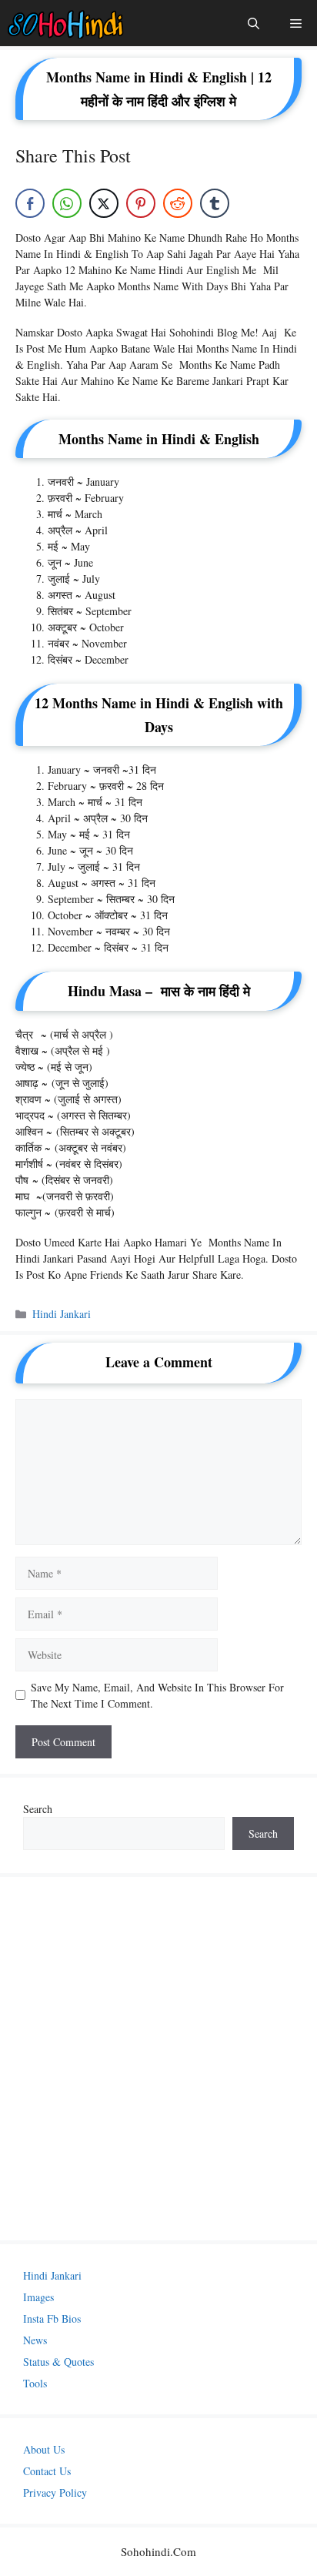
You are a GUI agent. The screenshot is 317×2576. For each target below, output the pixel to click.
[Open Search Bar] (254, 23)
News (35, 2340)
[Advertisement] (158, 2059)
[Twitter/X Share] (104, 203)
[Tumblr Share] (215, 203)
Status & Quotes (58, 2362)
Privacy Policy (55, 2492)
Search (38, 1809)
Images (38, 2297)
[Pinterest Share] (141, 203)
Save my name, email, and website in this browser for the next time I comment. (157, 1695)
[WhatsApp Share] (67, 203)
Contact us (47, 2471)
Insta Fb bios (52, 2318)
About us (44, 2449)
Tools (35, 2383)
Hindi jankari (62, 1314)
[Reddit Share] (178, 203)
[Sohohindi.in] (66, 23)
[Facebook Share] (30, 203)
